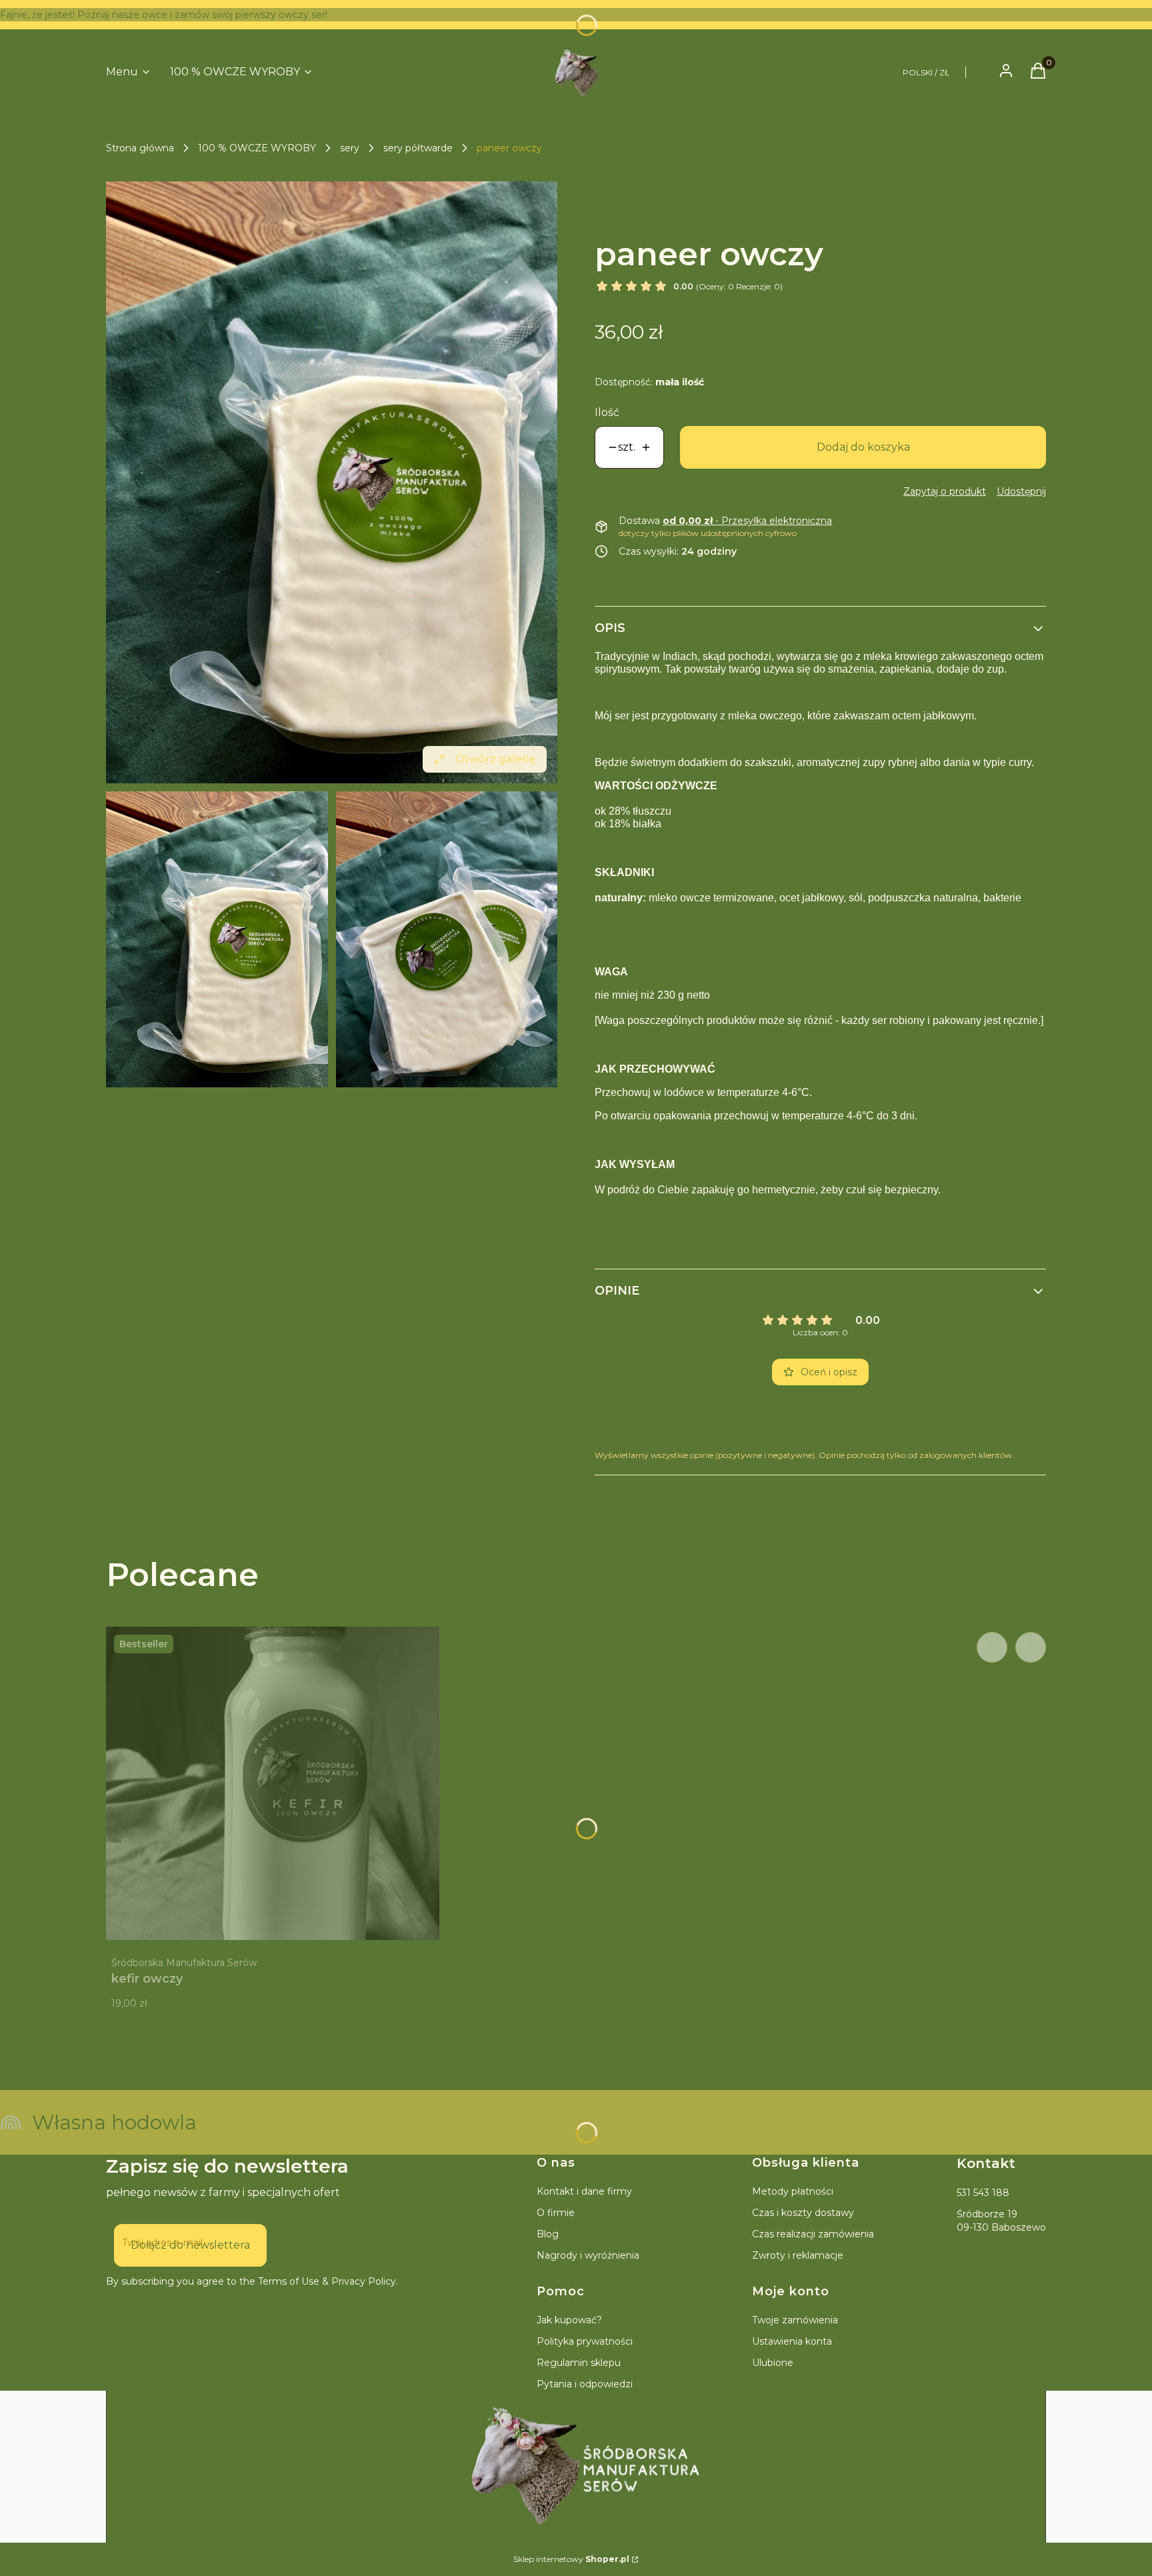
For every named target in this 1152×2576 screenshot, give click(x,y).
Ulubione (773, 2363)
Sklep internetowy (571, 2559)
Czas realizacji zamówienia (813, 2234)
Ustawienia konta (792, 2341)
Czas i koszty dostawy (803, 2213)
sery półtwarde (418, 148)
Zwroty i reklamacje (798, 2255)
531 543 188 (983, 2193)
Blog (548, 2234)
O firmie (556, 2213)
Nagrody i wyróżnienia (588, 2255)
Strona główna (140, 148)
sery (350, 148)
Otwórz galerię (495, 759)
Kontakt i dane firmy (584, 2191)
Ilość (607, 412)
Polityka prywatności (585, 2341)
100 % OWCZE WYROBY (257, 148)
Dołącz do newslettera (190, 2245)
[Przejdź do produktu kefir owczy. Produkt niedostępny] (273, 1783)
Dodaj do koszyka (863, 447)
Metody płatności (793, 2191)
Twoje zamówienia (795, 2320)
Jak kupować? (569, 2320)
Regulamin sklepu (579, 2363)
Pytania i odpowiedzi (585, 2384)
